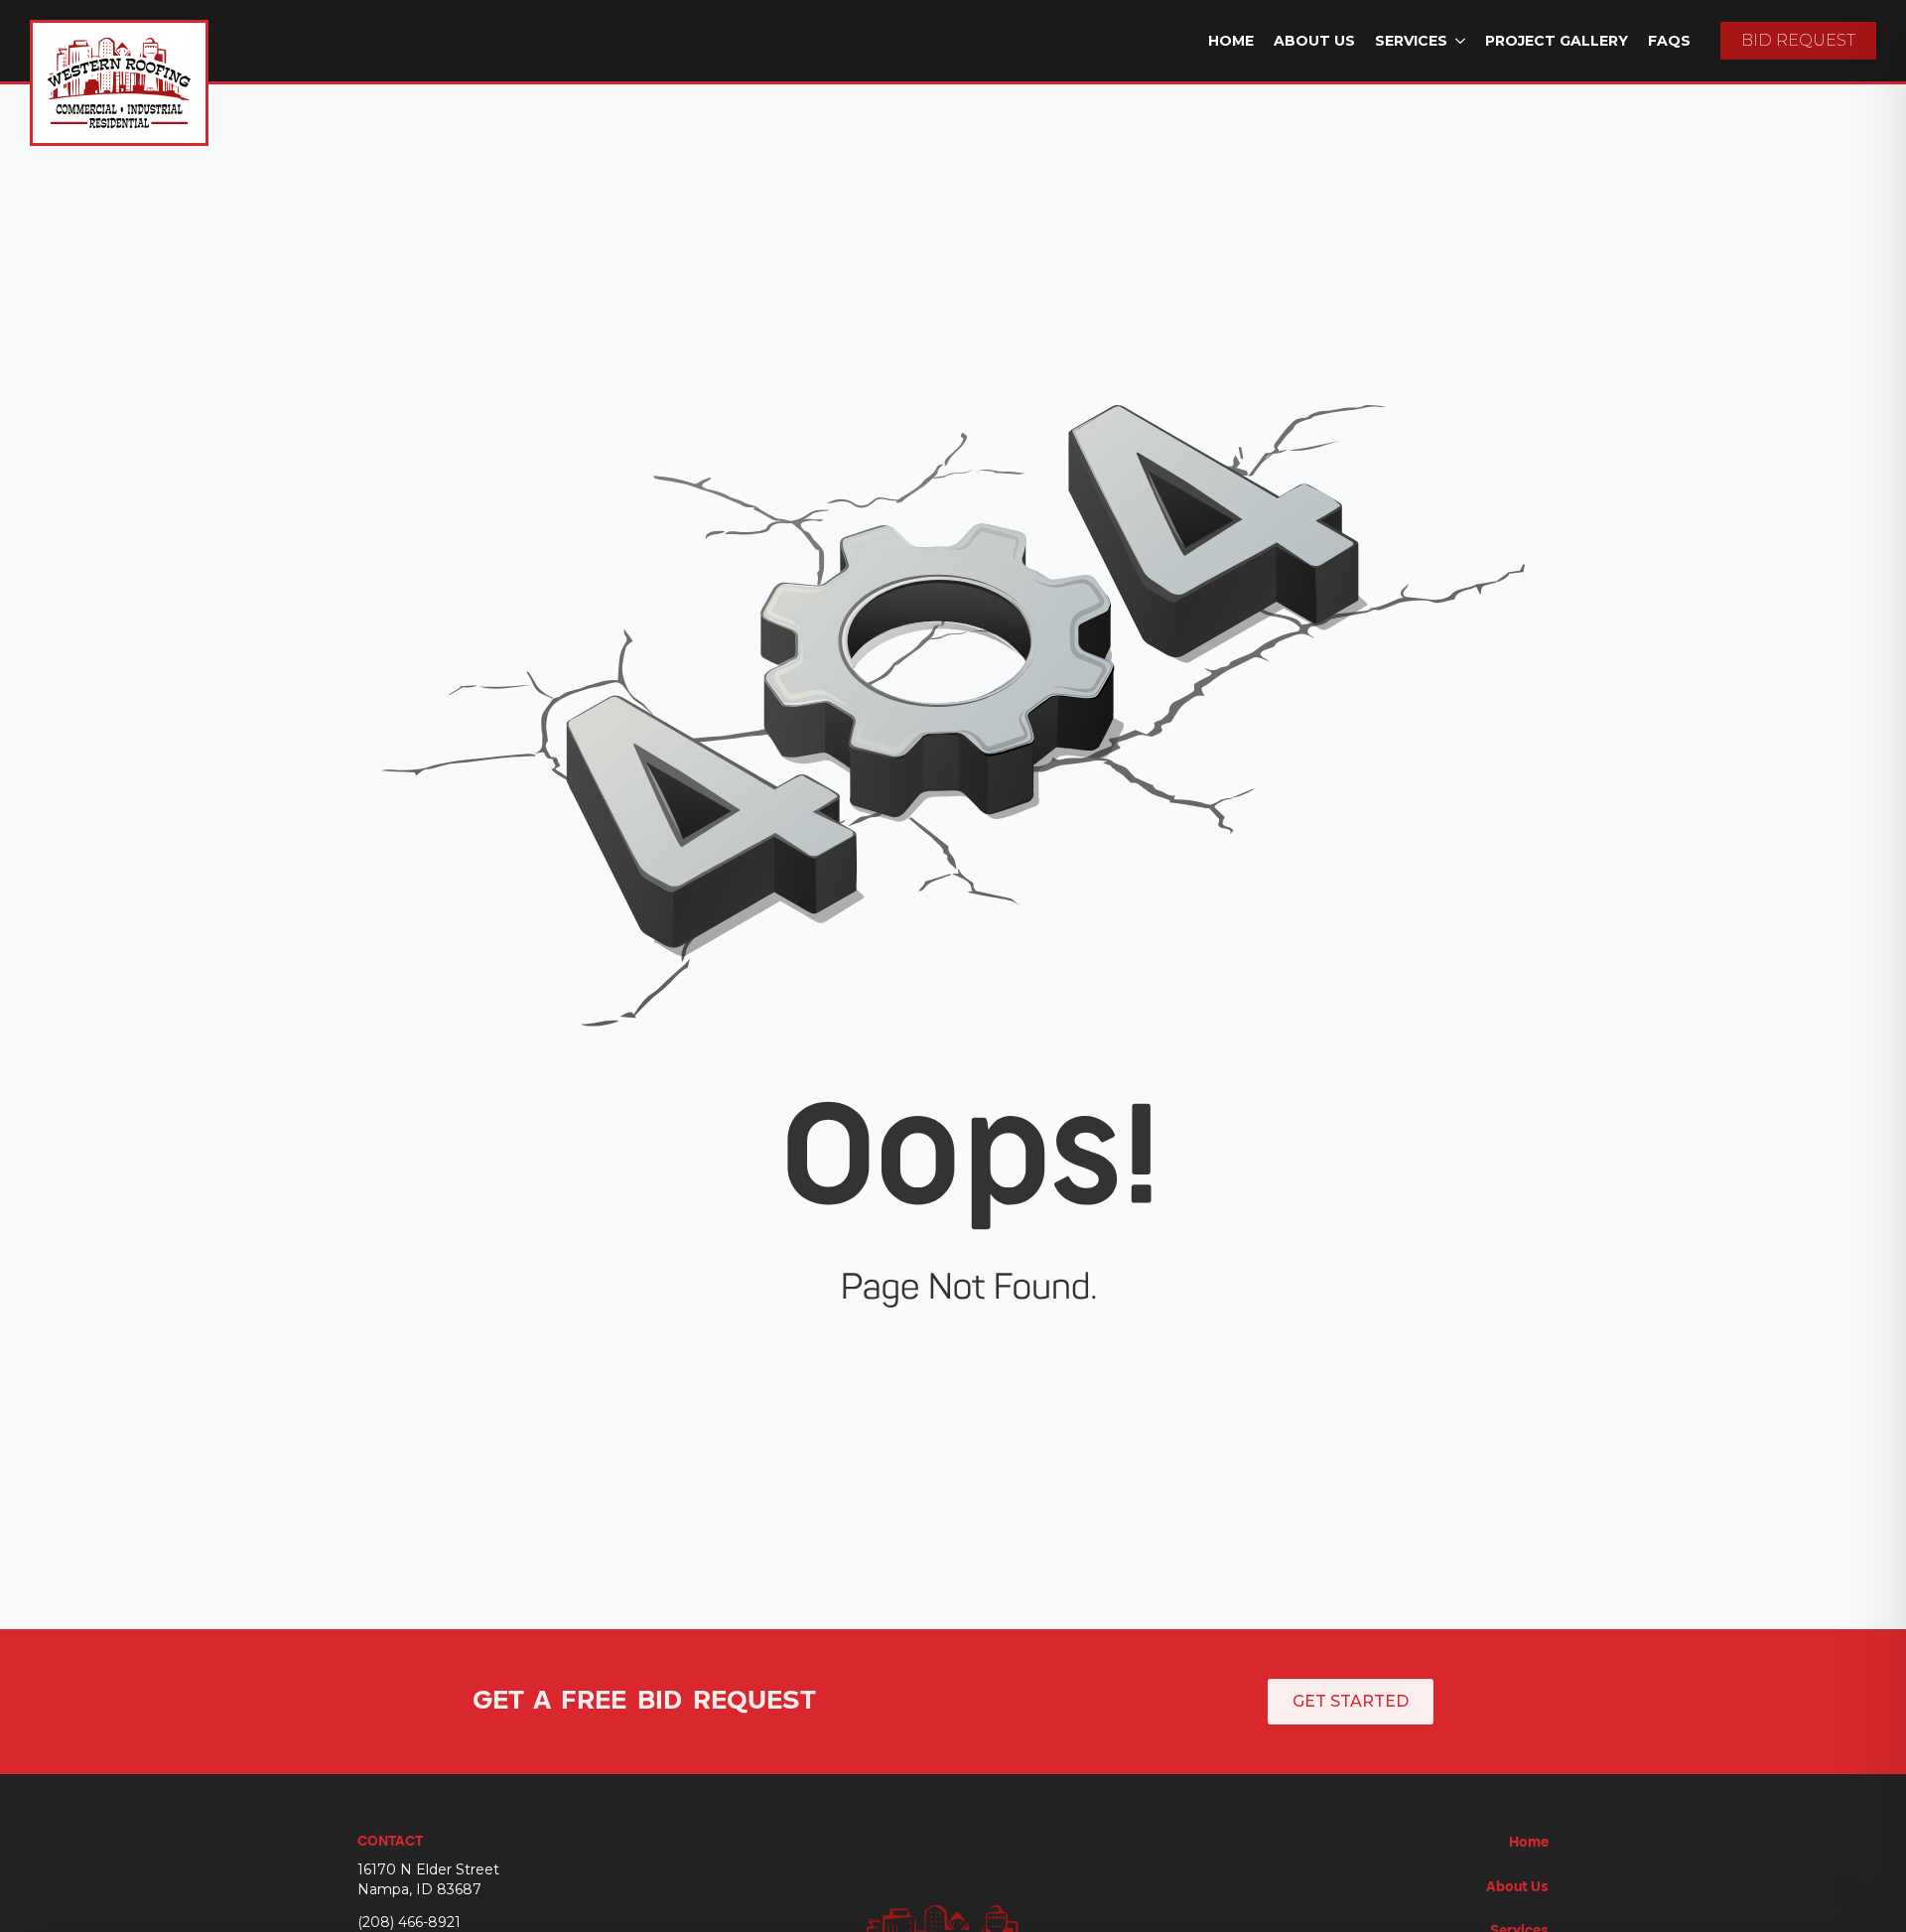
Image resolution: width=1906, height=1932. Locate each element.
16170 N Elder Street (428, 1869)
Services (1411, 41)
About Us (1314, 41)
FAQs (1669, 41)
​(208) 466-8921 (409, 1922)
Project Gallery (1557, 41)
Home (1231, 41)
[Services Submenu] (1461, 41)
